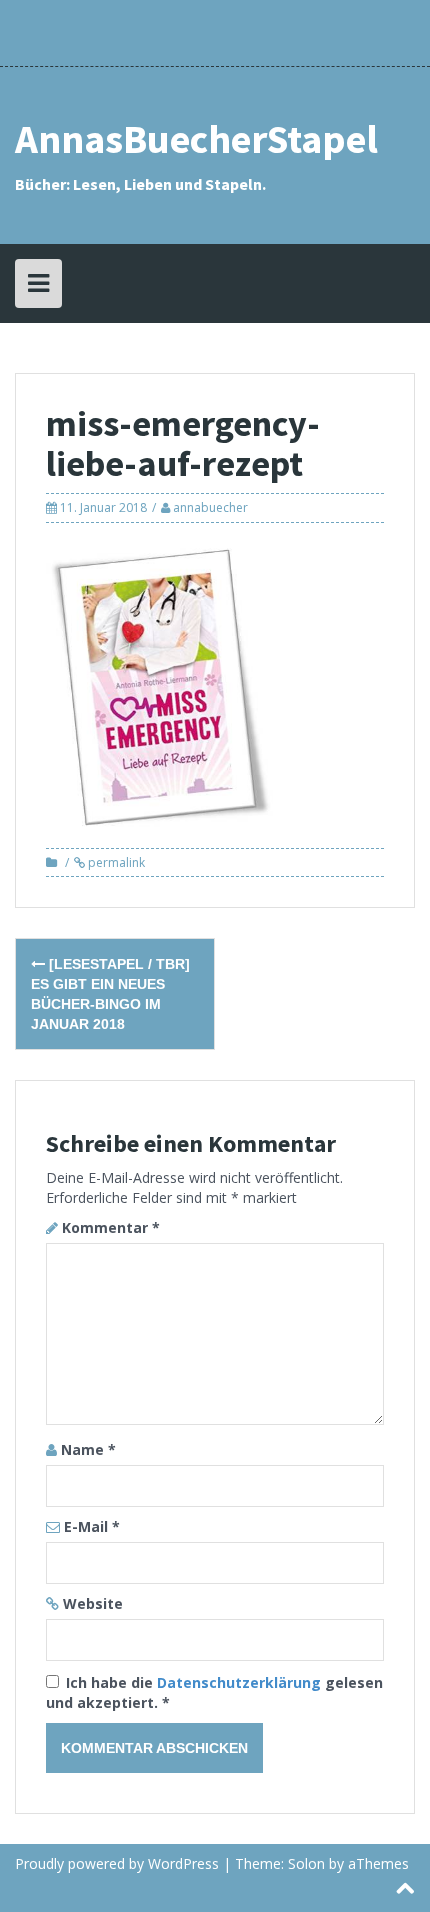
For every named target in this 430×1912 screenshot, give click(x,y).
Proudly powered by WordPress (117, 1863)
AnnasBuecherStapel (196, 139)
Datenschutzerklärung (241, 1682)
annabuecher (210, 507)
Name (88, 1449)
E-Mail (92, 1526)
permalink (115, 862)
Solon (306, 1863)
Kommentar (111, 1227)
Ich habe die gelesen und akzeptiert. (214, 1692)
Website (93, 1603)
